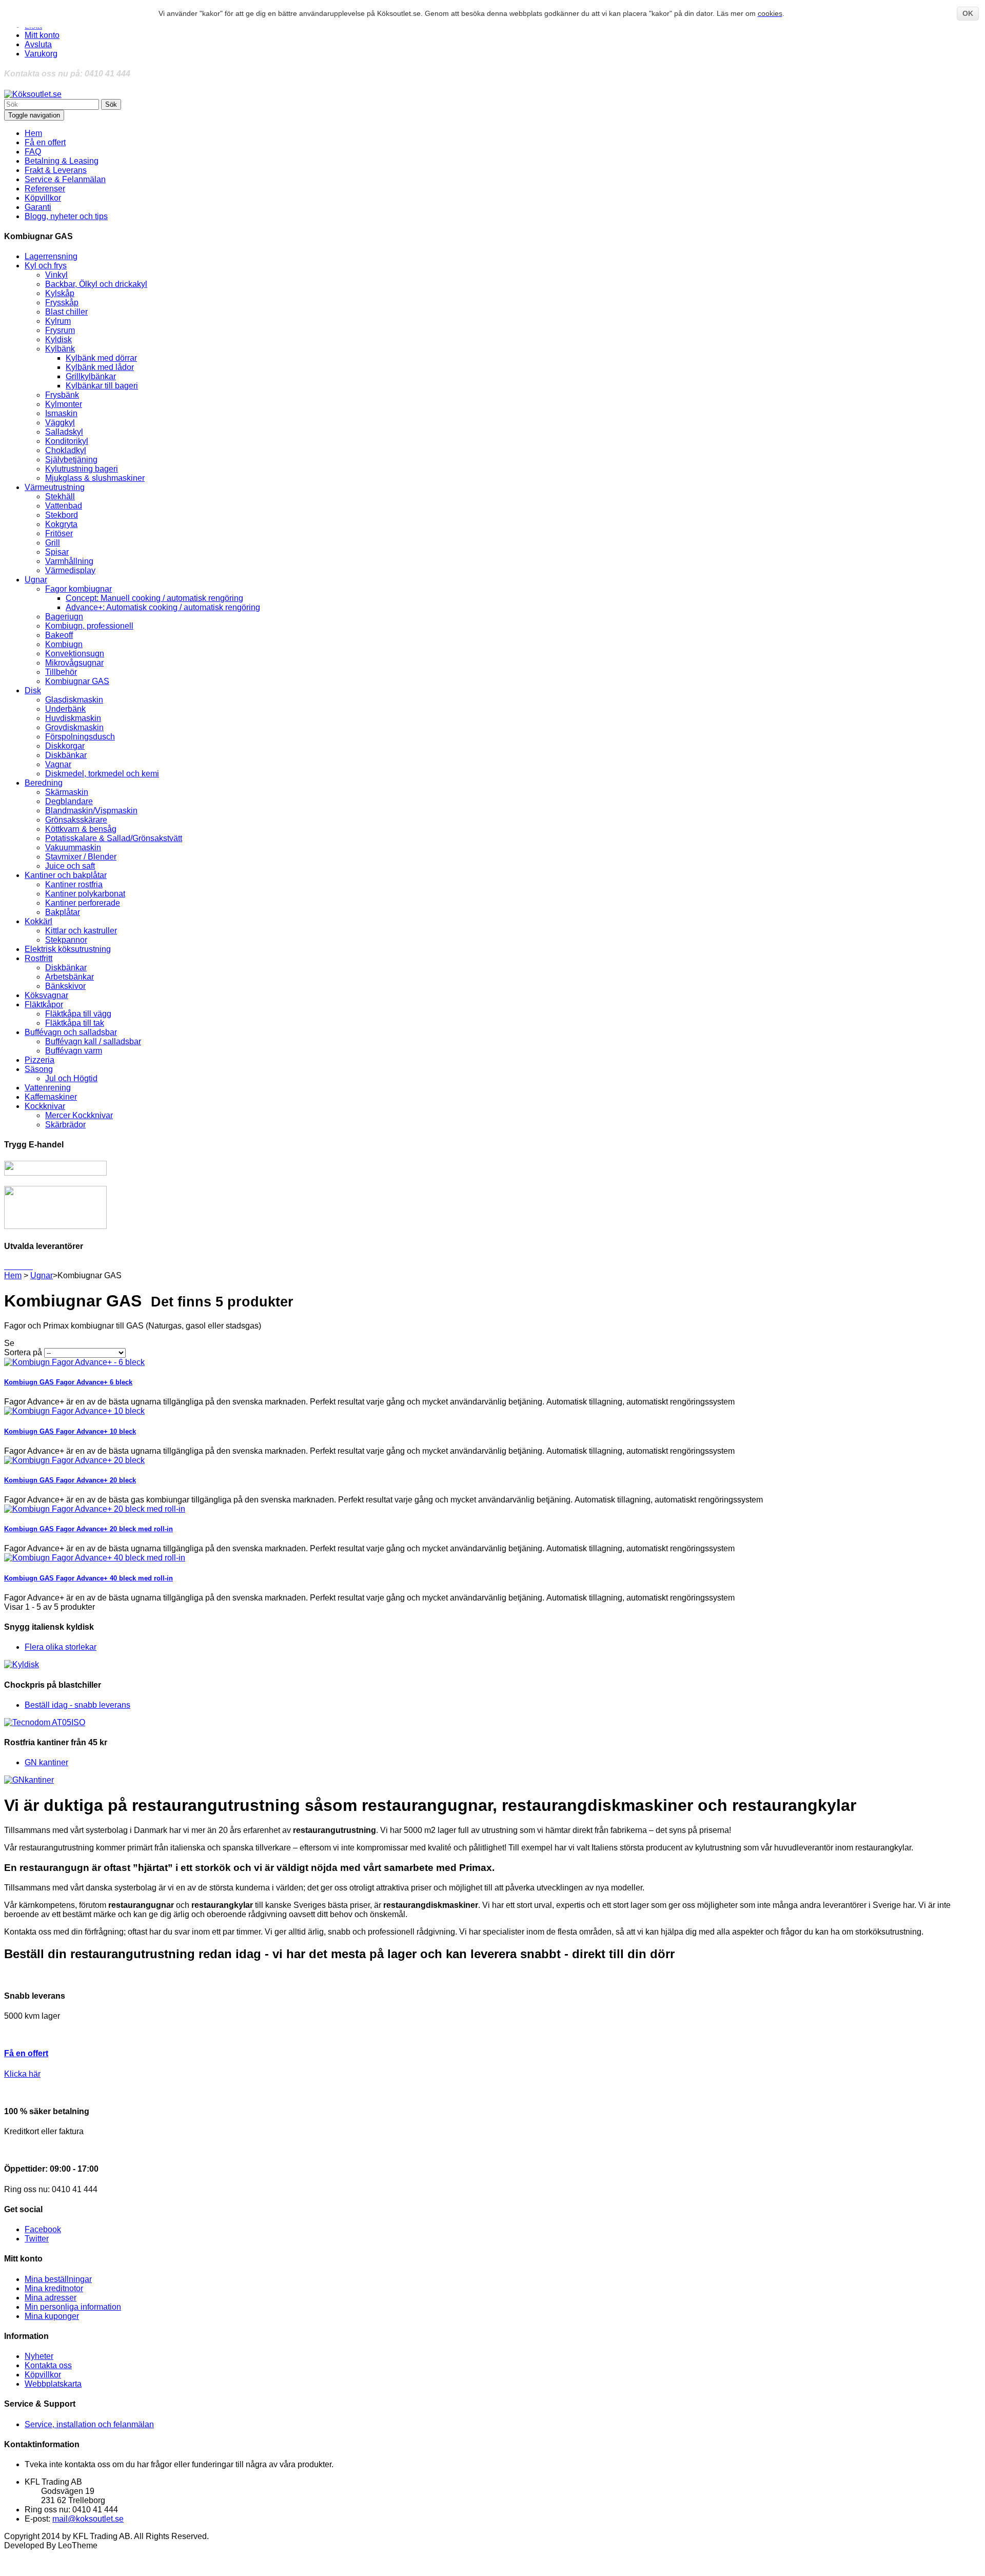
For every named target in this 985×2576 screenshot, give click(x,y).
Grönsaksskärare (76, 820)
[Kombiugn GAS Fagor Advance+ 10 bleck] (74, 1411)
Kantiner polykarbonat (85, 894)
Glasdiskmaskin (74, 700)
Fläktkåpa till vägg (78, 1014)
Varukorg (41, 54)
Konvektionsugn (75, 653)
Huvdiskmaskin (73, 718)
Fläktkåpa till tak (75, 1023)
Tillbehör (61, 672)
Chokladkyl (66, 450)
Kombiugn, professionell (89, 626)
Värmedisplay (70, 570)
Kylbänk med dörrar (101, 358)
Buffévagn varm (74, 1051)
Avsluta (38, 44)
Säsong (39, 1069)
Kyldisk (58, 339)
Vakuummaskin (73, 847)
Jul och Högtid (71, 1078)
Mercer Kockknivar (79, 1115)
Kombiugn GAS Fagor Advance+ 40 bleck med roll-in (88, 1578)
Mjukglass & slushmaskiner (95, 478)
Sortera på (23, 1352)
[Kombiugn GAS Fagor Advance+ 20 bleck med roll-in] (95, 1509)
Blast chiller (66, 312)
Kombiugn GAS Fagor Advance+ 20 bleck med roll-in (88, 1529)
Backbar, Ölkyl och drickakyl (96, 284)
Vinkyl (56, 275)
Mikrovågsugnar (74, 663)
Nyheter (39, 2356)
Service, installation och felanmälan (89, 2424)
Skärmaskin (67, 792)
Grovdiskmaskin (74, 727)
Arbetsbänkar (70, 977)
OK (968, 13)
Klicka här (22, 2074)
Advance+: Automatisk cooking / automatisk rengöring (163, 607)
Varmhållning (69, 561)
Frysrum (60, 330)
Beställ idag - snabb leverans (77, 1705)
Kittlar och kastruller (81, 931)
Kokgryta (61, 524)
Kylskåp (60, 293)
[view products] (5, 1266)
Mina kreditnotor (54, 2288)
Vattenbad (64, 506)
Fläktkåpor (44, 1004)
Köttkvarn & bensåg (81, 829)
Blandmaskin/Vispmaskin (91, 811)
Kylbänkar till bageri (102, 386)
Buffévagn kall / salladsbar (93, 1041)
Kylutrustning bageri (82, 469)
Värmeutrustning (55, 487)
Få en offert (26, 2053)
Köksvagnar (46, 995)
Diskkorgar (65, 746)
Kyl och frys (46, 266)
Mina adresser (51, 2298)
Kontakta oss (48, 2365)
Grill (53, 543)
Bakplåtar (63, 912)
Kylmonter (64, 404)
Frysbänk (62, 395)
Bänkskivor (65, 986)
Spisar (57, 552)
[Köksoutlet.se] (33, 94)
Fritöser (59, 533)
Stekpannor (66, 940)
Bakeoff (59, 635)
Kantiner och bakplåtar (66, 875)
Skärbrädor (65, 1125)
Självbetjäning (71, 460)
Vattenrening (48, 1088)
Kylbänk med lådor (100, 367)
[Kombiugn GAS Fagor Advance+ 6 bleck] (74, 1362)
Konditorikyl (67, 441)
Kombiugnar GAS (77, 681)
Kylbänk (60, 349)
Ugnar (36, 580)
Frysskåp (62, 303)
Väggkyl (60, 423)
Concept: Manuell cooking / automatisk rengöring (154, 598)
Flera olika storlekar (61, 1647)
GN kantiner (46, 1762)
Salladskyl (64, 432)
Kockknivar (45, 1106)
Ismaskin (61, 413)
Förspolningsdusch (80, 737)
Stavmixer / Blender (81, 857)
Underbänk (65, 709)
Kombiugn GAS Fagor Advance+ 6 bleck (68, 1382)
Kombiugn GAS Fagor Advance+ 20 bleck (70, 1480)
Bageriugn (64, 617)
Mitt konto (42, 35)
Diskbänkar (66, 755)
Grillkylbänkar (91, 376)
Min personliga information (73, 2307)
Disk (33, 690)
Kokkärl (38, 921)
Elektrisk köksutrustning (68, 949)
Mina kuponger (52, 2316)
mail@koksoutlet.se (88, 2519)
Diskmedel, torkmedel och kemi (102, 774)
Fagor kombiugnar (78, 589)
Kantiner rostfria (74, 884)
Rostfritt (38, 958)
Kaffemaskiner (51, 1097)
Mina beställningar (58, 2279)
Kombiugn (64, 644)
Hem (13, 1275)
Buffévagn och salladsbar (71, 1032)
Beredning (44, 783)
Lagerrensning (51, 256)
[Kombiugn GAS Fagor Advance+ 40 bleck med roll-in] (95, 1558)
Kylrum (58, 321)
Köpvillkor (43, 2375)
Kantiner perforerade (83, 903)
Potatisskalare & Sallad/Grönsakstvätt (114, 838)
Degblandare (69, 801)
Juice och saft (70, 866)
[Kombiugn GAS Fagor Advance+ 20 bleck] (74, 1460)
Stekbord (62, 515)
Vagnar (58, 764)
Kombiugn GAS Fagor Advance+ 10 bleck (70, 1431)
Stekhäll (60, 496)
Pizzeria (40, 1060)
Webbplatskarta (53, 2384)
